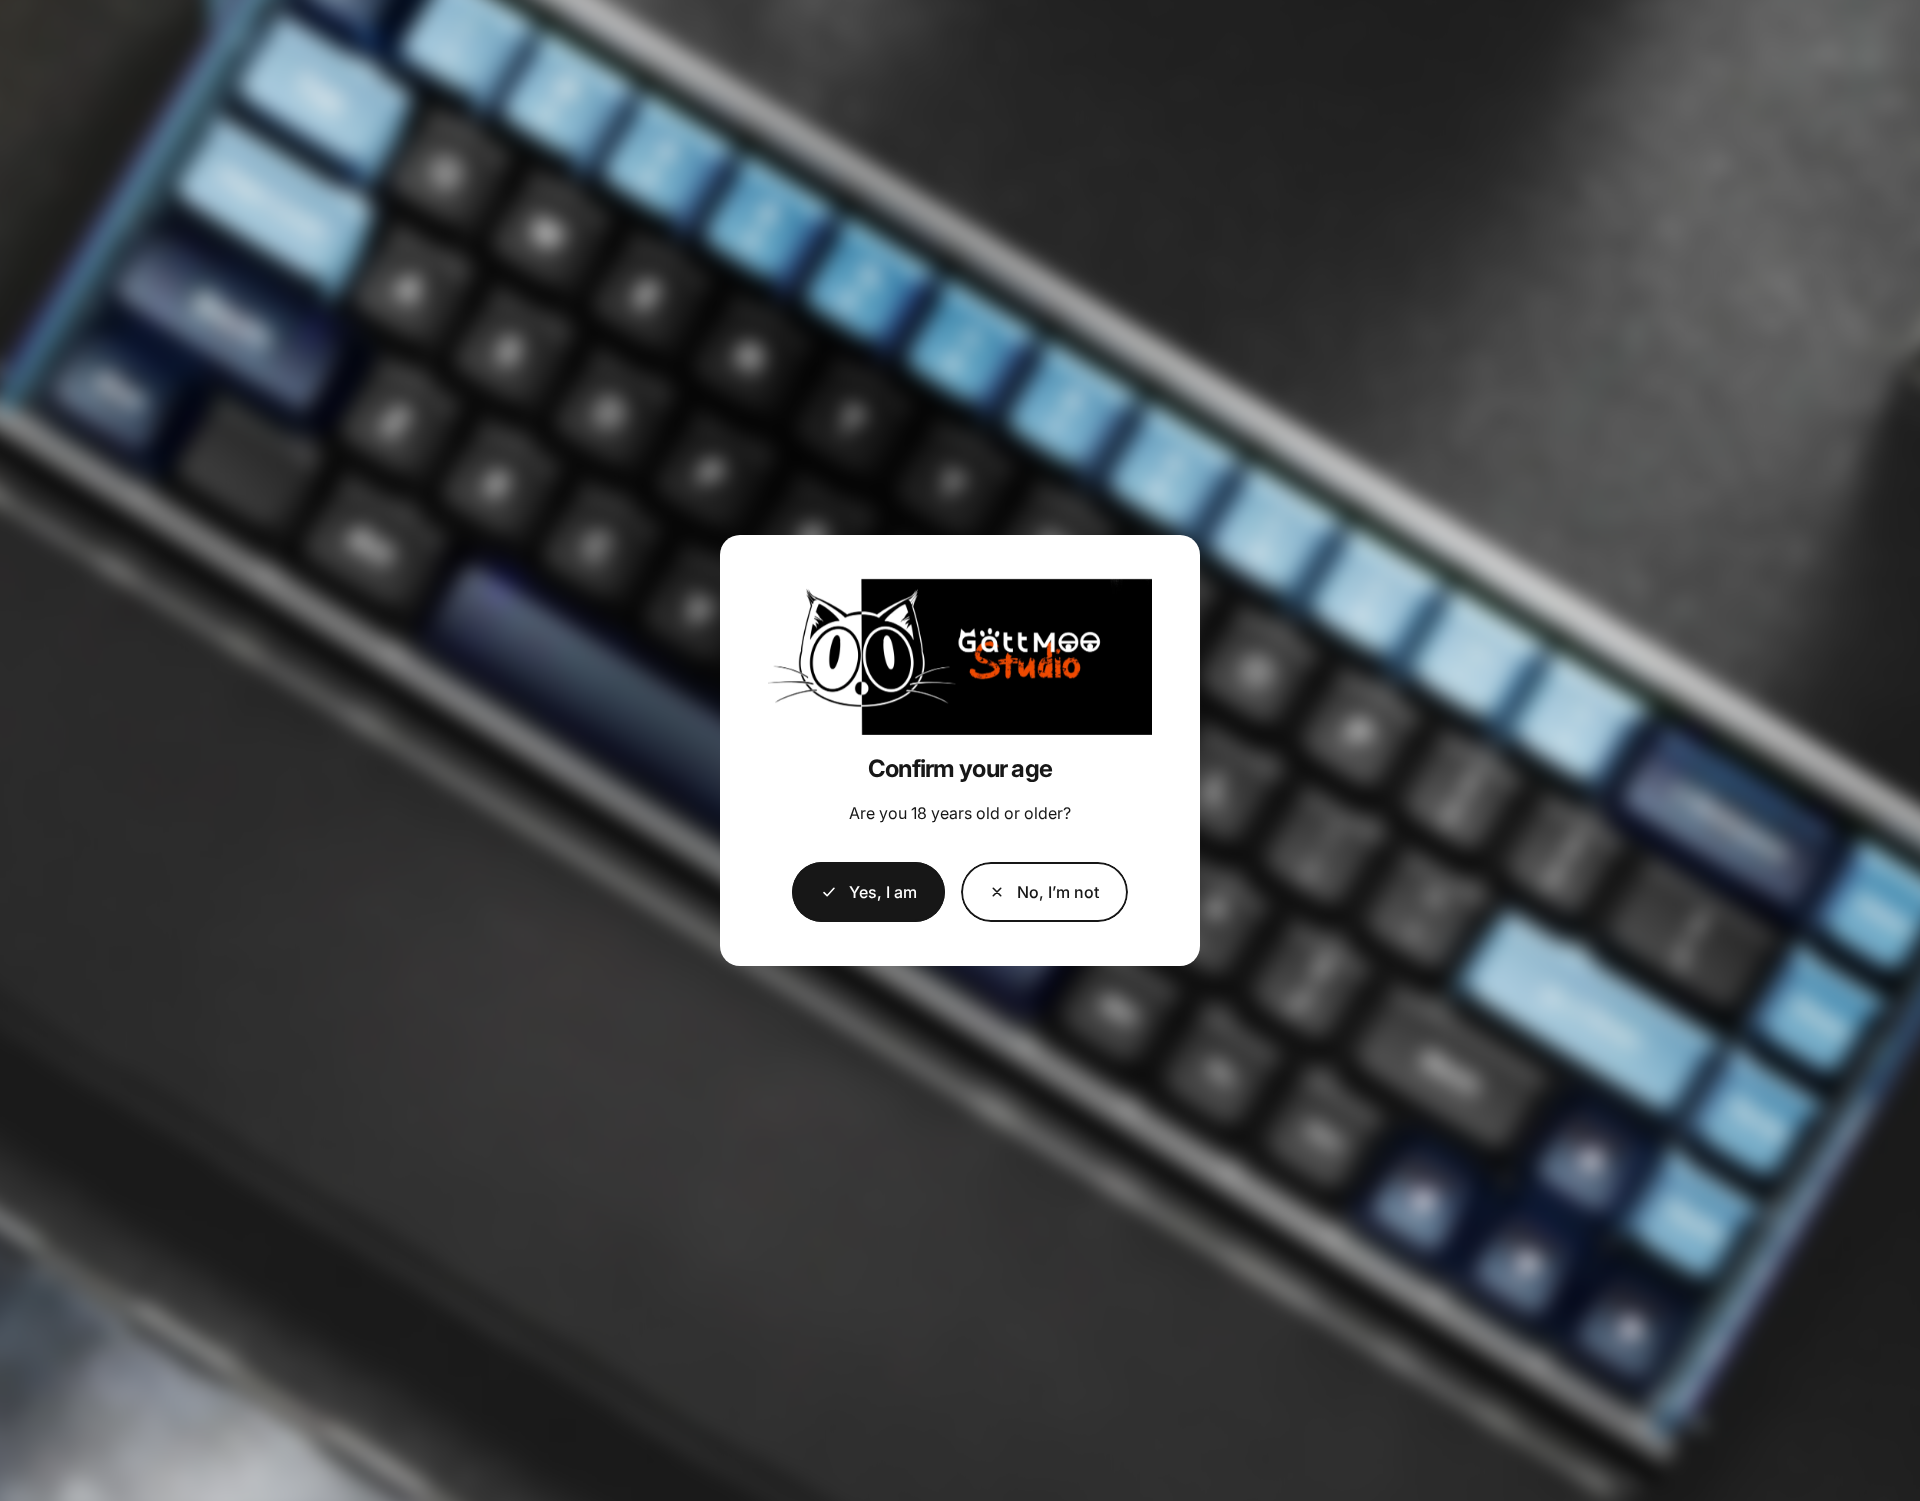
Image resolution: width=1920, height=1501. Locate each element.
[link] (1044, 892)
